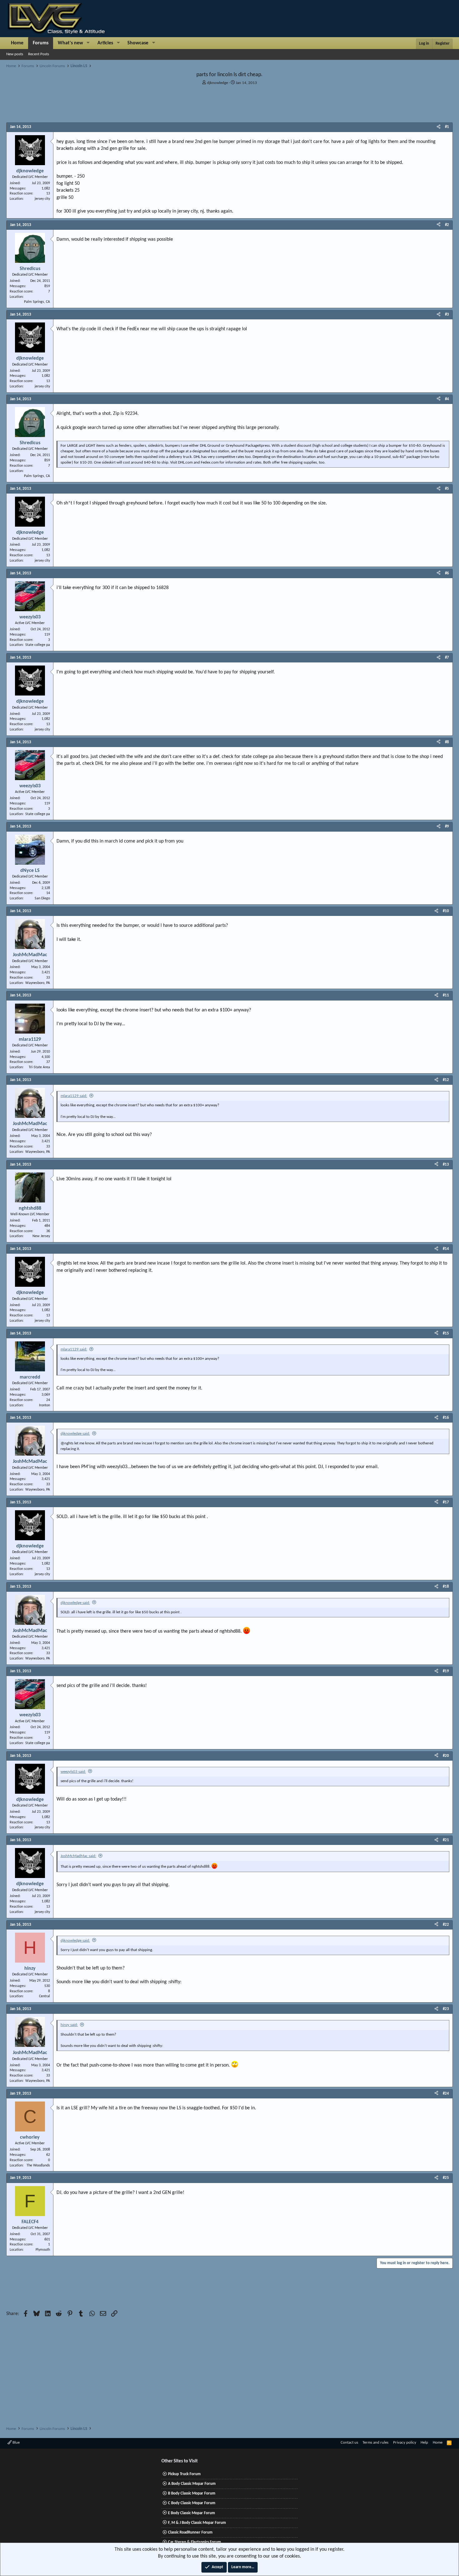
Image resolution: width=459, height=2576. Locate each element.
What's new (70, 43)
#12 (446, 1080)
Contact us (349, 2443)
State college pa (38, 645)
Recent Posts (39, 54)
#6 (447, 573)
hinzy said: (69, 2025)
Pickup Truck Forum (184, 2474)
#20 (446, 1756)
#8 (447, 742)
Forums (41, 43)
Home (17, 43)
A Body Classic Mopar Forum (192, 2484)
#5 (447, 489)
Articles (105, 43)
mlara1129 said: (74, 1096)
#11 (446, 995)
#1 (447, 127)
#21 (446, 1840)
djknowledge (217, 83)
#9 (447, 826)
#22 (446, 1925)
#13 (446, 1165)
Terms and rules (375, 2443)
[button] (88, 43)
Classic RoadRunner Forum (190, 2532)
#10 (446, 911)
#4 (447, 399)
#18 (446, 1587)
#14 (446, 1249)
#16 (446, 1418)
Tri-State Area (39, 1067)
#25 (446, 2178)
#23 (446, 2009)
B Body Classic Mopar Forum (192, 2493)
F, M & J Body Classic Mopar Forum (197, 2523)
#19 (446, 1671)
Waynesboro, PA (38, 983)
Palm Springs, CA (37, 302)
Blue (16, 2443)
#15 (446, 1333)
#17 (446, 1502)
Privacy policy (405, 2443)
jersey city (42, 199)
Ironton (44, 1405)
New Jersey (41, 1236)
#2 (447, 225)
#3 (447, 315)
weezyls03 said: (73, 1772)
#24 (446, 2094)
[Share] (439, 127)
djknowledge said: (75, 1434)
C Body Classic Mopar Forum (192, 2503)
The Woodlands (38, 2166)
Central (44, 1996)
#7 (447, 658)
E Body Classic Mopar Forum (192, 2513)
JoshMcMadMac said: (78, 1856)
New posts (15, 54)
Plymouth (43, 2250)
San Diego (42, 898)
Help (424, 2443)
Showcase (138, 43)
